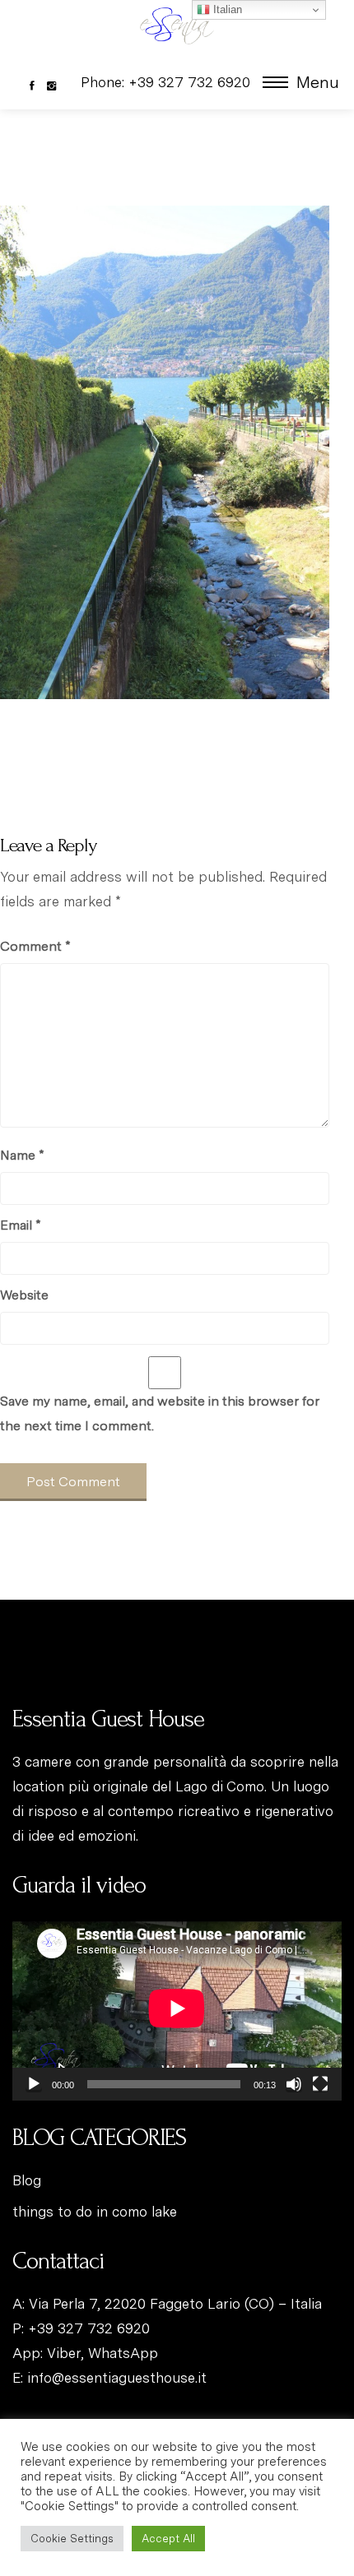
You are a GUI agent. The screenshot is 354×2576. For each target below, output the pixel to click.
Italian (226, 9)
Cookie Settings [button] (72, 2539)
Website (24, 1295)
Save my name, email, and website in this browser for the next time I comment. (160, 1413)
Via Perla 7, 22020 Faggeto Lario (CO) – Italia (175, 2304)
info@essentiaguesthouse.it (117, 2378)
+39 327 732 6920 (89, 2328)
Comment (35, 946)
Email (20, 1225)
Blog (27, 2180)
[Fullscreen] (320, 2084)
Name (22, 1155)
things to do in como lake (95, 2212)
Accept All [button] (168, 2539)
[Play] (34, 2084)
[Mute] (294, 2084)
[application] (177, 2008)
